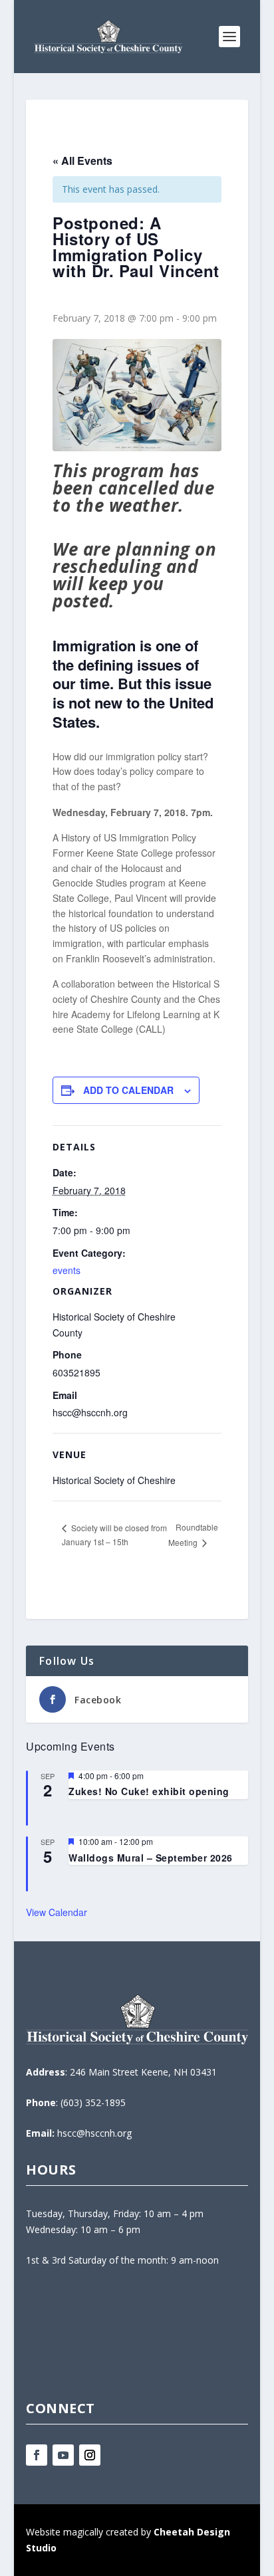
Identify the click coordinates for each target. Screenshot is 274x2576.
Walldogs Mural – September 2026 (151, 1858)
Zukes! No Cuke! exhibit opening (149, 1791)
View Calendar (57, 1912)
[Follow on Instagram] (90, 2455)
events (67, 1270)
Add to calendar (128, 1090)
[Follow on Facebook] (37, 2455)
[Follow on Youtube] (63, 2455)
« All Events (82, 161)
